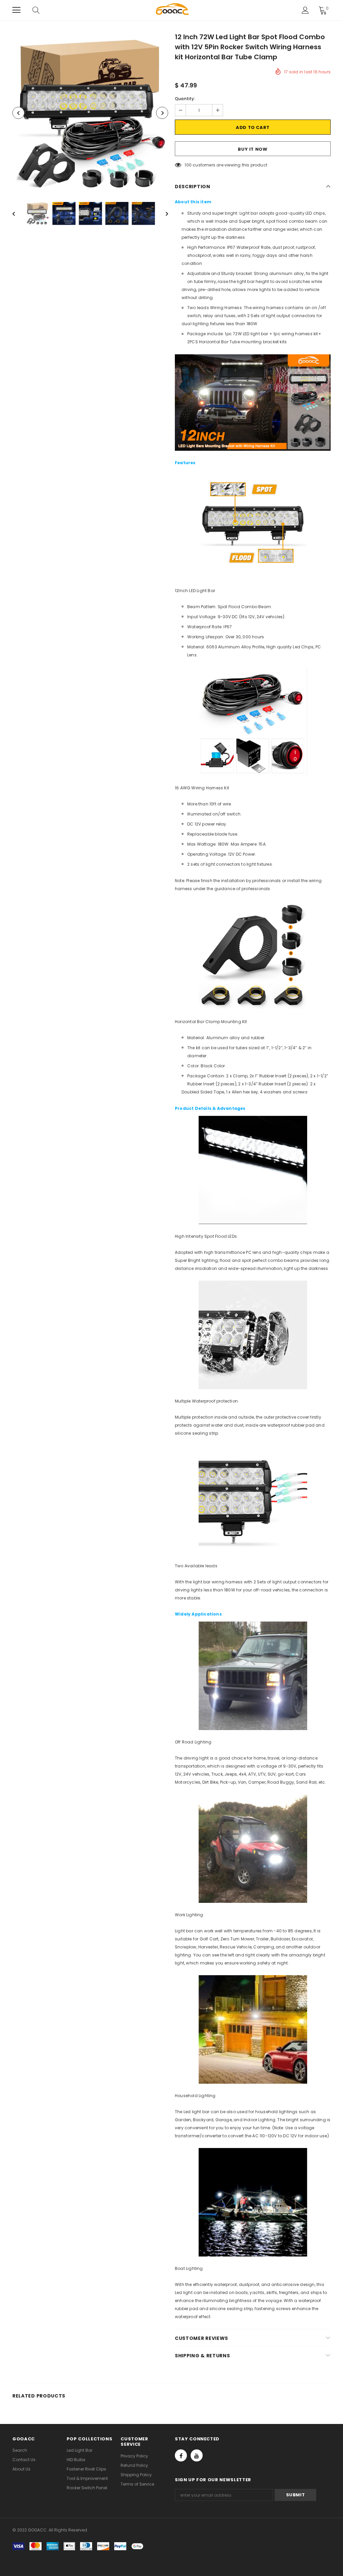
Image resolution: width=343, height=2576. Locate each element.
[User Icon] (305, 10)
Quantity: (185, 99)
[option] (90, 113)
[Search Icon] (43, 10)
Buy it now (253, 149)
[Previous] (18, 113)
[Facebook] (181, 2455)
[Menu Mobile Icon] (16, 10)
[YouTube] (197, 2455)
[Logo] (173, 10)
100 (188, 165)
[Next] (162, 113)
